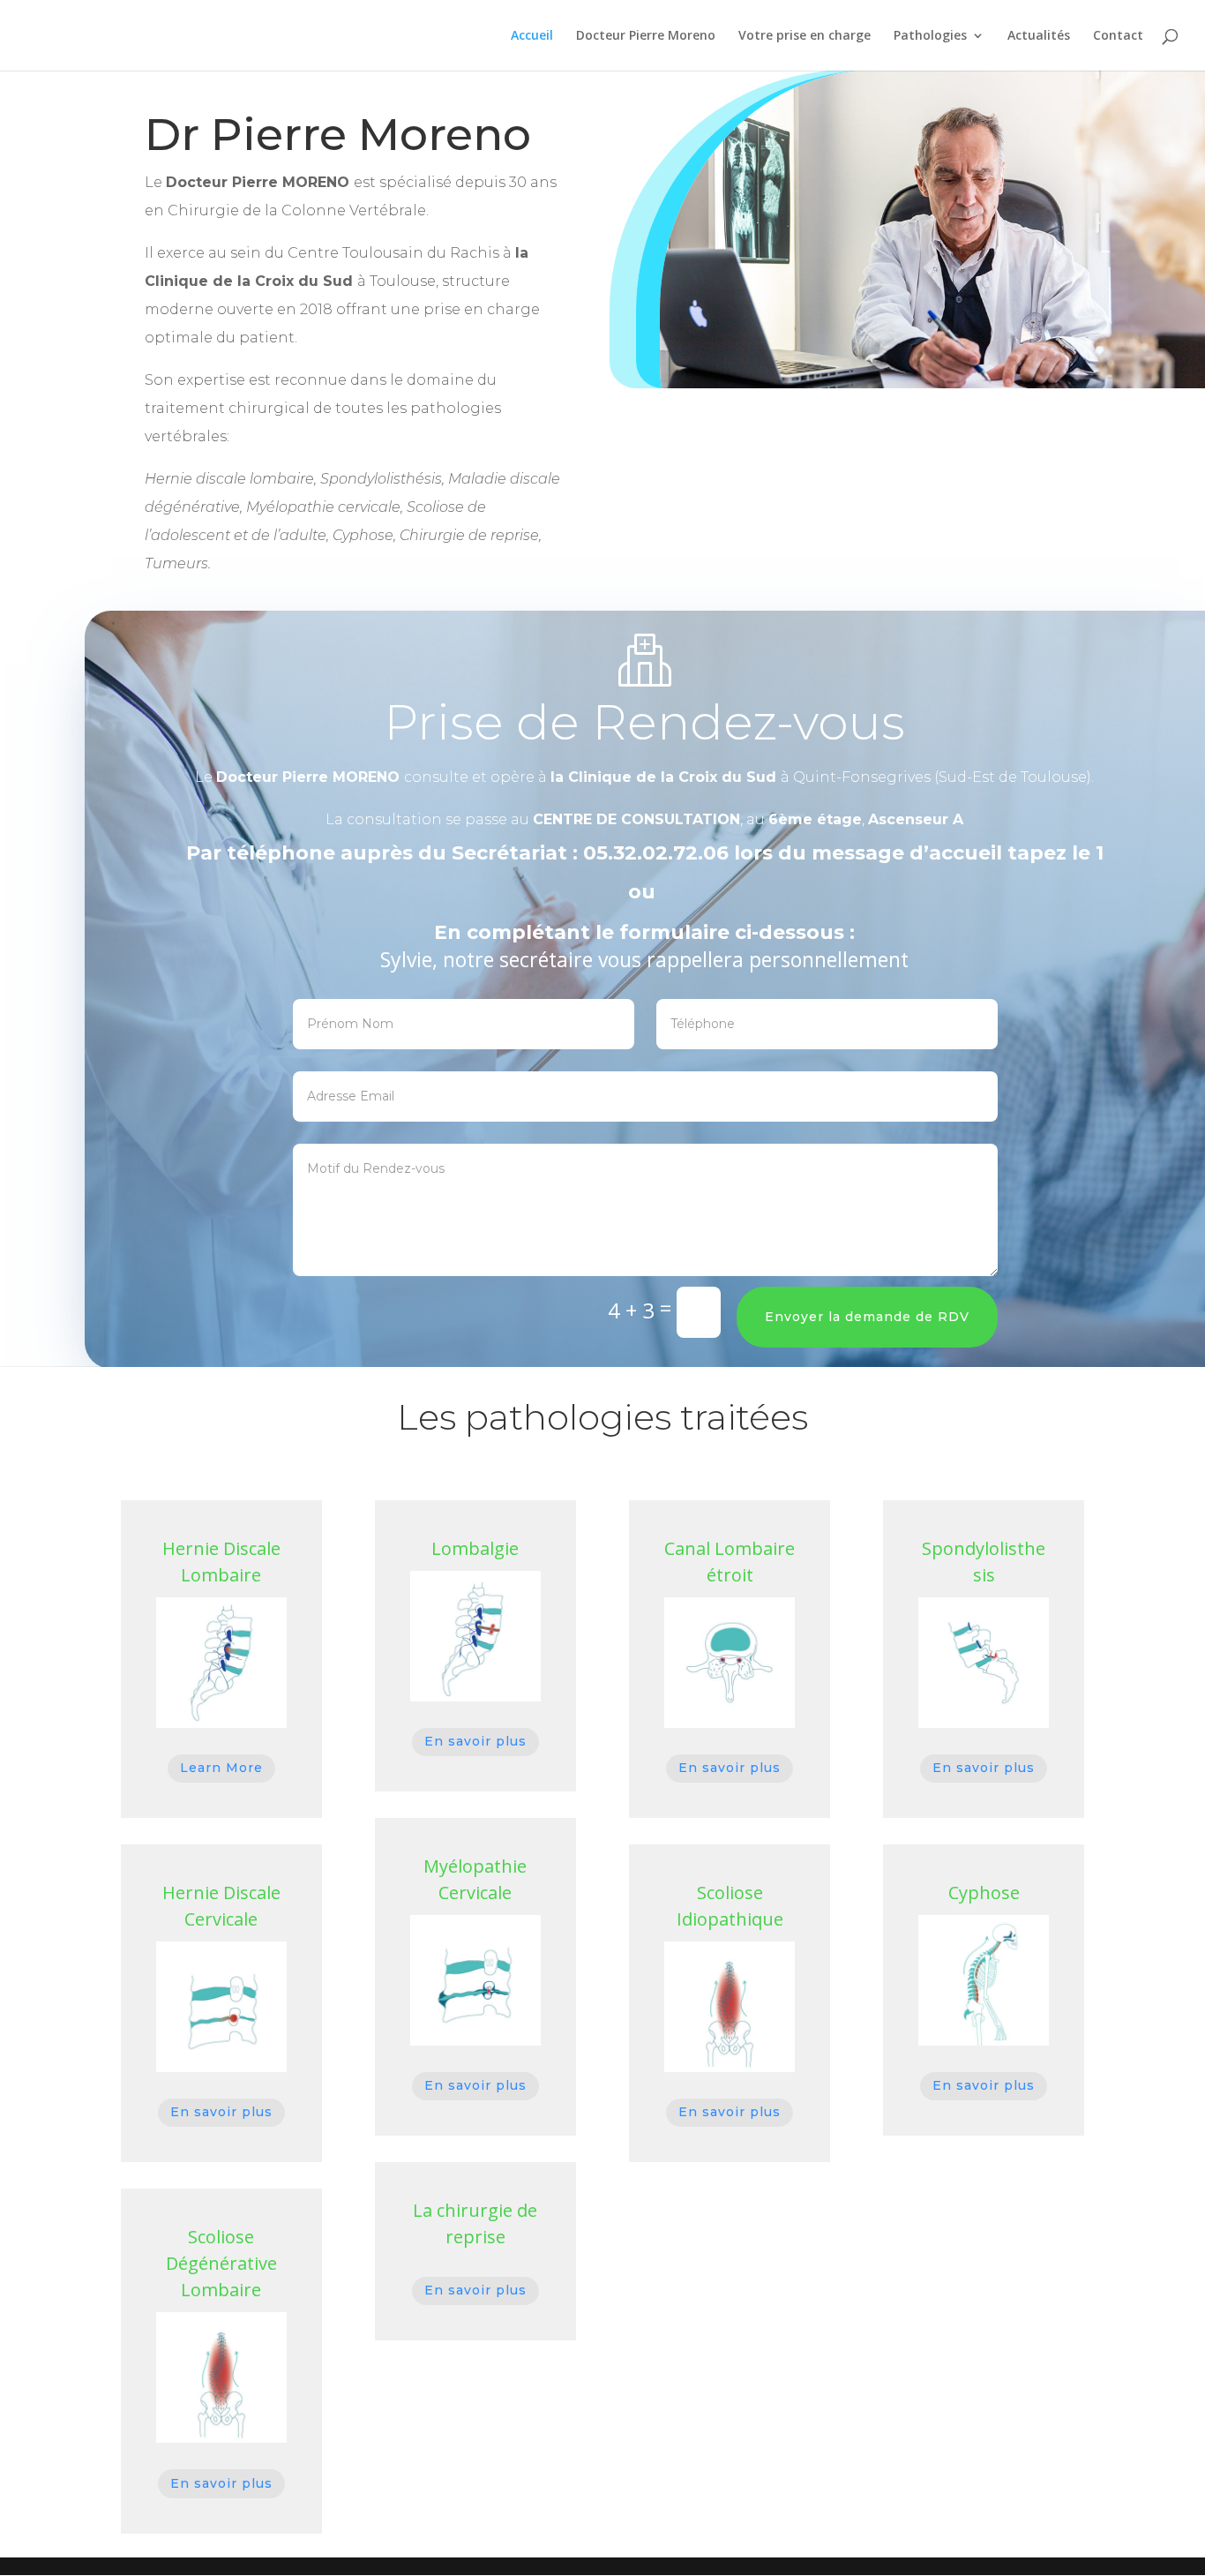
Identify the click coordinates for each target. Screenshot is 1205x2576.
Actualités (1039, 36)
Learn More (221, 1768)
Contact (1118, 36)
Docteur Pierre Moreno (646, 36)
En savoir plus (221, 2112)
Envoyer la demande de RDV (867, 1317)
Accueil (532, 36)
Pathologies (930, 36)
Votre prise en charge (805, 36)
